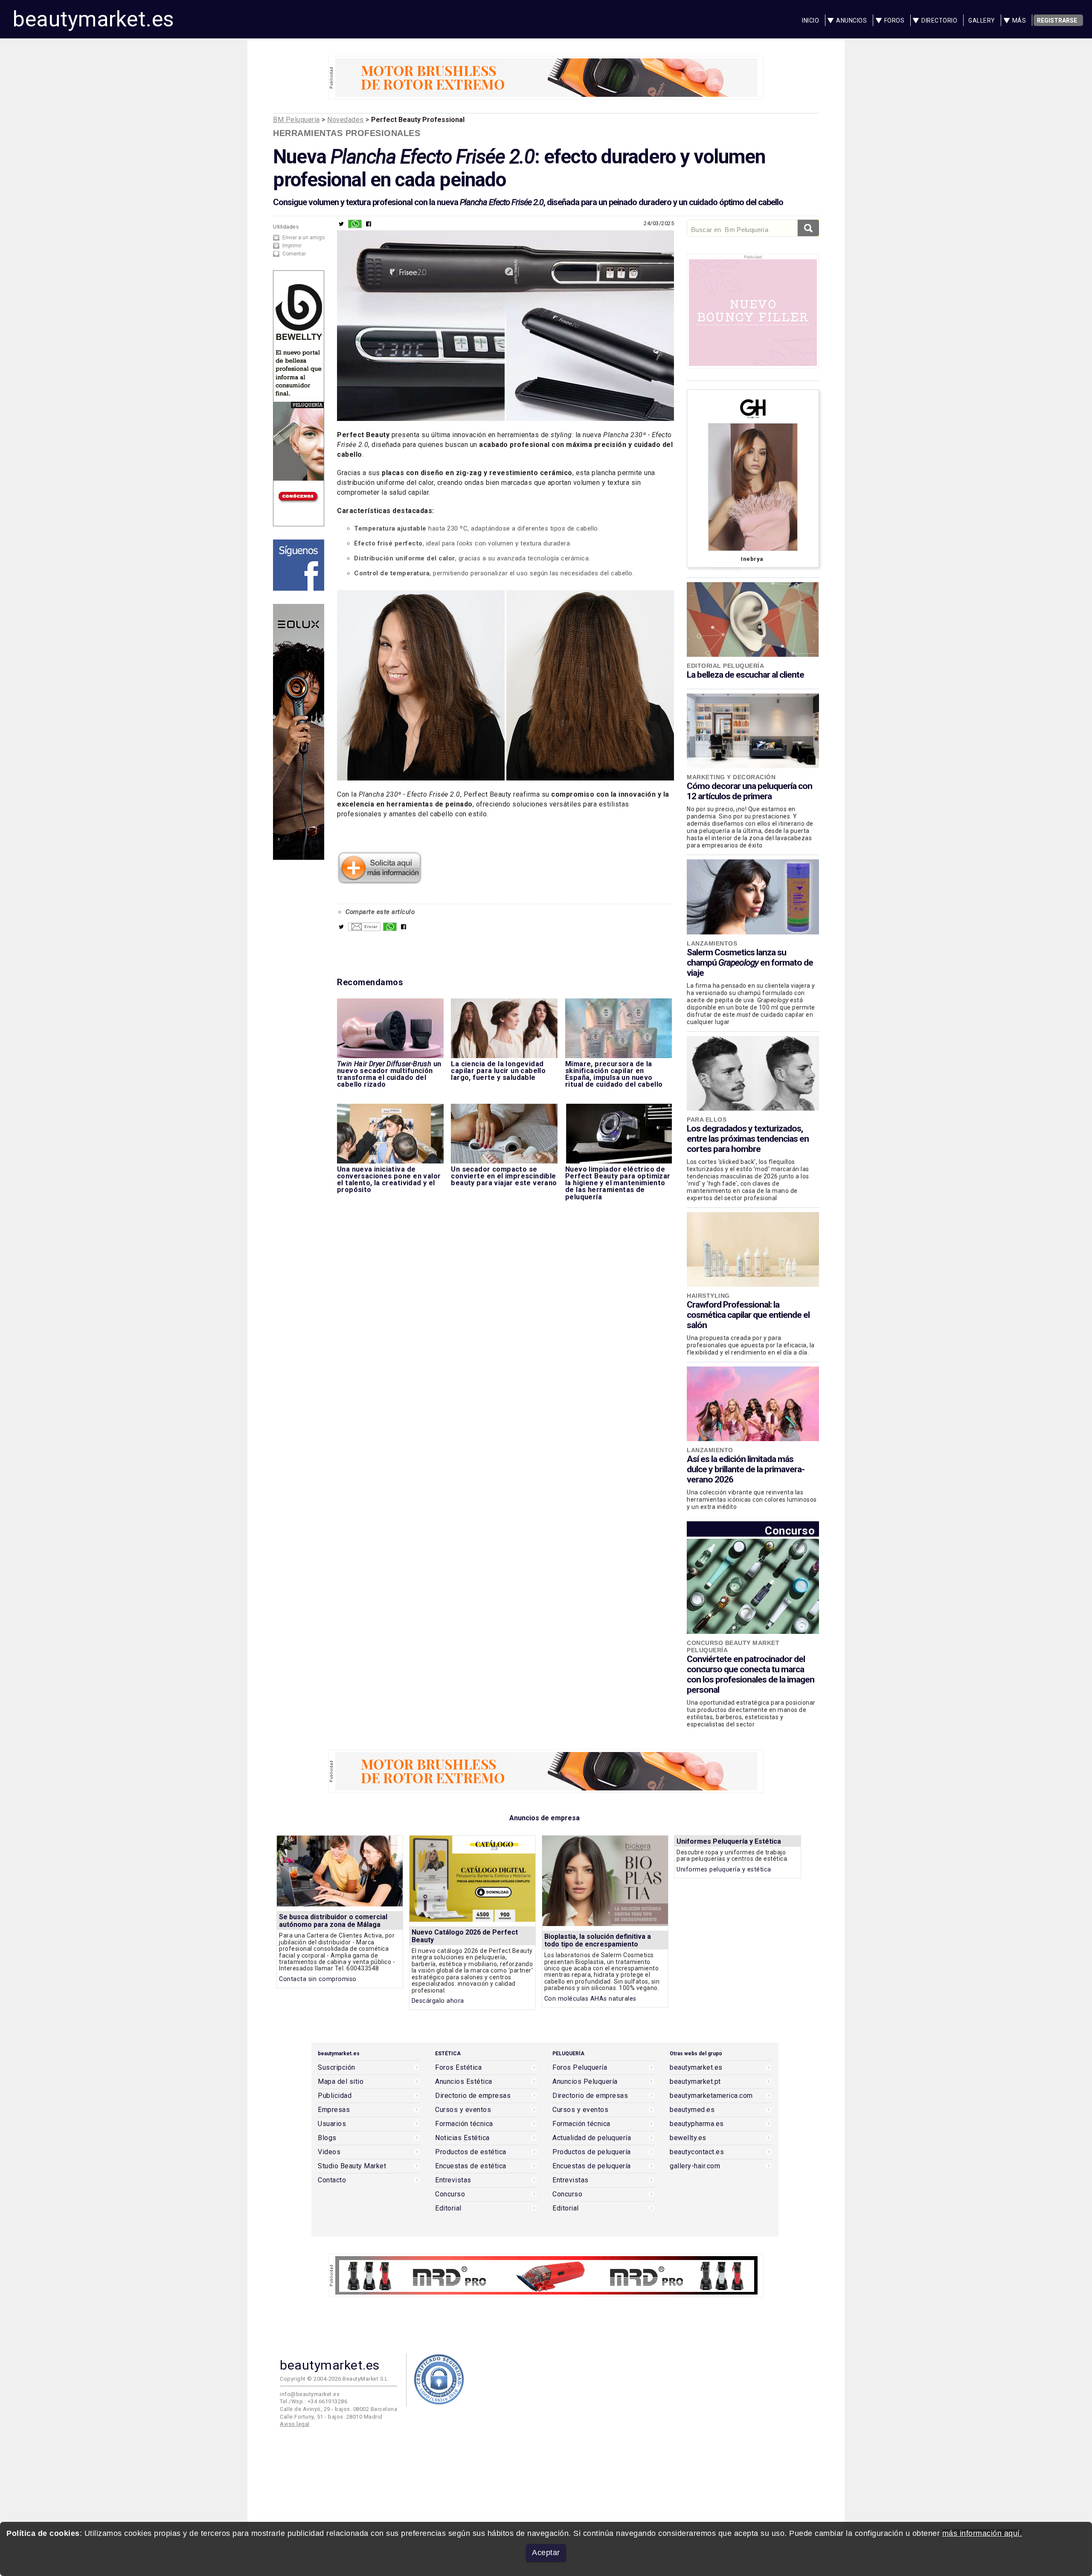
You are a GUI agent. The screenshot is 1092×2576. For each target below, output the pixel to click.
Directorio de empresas (473, 2096)
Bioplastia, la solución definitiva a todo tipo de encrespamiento (598, 1940)
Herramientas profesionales (347, 133)
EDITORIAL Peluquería (725, 666)
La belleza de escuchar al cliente (745, 675)
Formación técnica (464, 2124)
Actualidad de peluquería (592, 2138)
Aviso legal (295, 2424)
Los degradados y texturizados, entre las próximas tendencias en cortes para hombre (748, 1139)
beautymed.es (692, 2110)
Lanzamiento (710, 1450)
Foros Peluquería (580, 2068)
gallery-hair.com (695, 2166)
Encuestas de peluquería (592, 2166)
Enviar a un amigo (303, 238)
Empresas (334, 2110)
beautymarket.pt (695, 2082)
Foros (895, 20)
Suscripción (337, 2068)
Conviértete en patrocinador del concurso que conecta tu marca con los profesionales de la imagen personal (751, 1674)
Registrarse (1057, 20)
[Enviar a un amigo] (364, 929)
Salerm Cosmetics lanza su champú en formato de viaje (750, 963)
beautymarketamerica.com (711, 2096)
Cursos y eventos (463, 2110)
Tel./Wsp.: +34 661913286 (314, 2401)
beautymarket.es (93, 19)
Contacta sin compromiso (318, 1979)
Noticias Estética (462, 2138)
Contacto (332, 2180)
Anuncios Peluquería (585, 2082)
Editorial (448, 2208)
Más (1019, 20)
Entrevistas (453, 2180)
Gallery (982, 20)
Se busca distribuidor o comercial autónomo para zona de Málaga (333, 1921)
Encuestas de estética (471, 2166)
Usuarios (332, 2124)
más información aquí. (982, 2533)
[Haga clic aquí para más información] (380, 881)
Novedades (346, 120)
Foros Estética (458, 2068)
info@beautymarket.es (310, 2394)
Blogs (327, 2138)
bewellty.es (688, 2138)
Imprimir (292, 246)
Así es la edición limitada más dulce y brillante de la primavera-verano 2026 (746, 1469)
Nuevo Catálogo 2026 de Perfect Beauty (465, 1936)
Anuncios (851, 20)
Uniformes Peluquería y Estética (729, 1841)
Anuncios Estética (464, 2082)
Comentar (294, 254)
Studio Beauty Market (352, 2166)
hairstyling (708, 1296)
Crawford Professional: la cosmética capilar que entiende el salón (748, 1315)
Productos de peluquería (592, 2152)
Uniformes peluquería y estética (724, 1870)
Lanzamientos (712, 943)
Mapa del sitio (341, 2082)
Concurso (790, 1530)
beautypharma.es (697, 2124)
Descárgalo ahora (438, 2001)
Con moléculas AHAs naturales (590, 1999)
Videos (329, 2152)
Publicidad (335, 2096)
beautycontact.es (697, 2152)
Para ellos (707, 1120)
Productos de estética (471, 2152)
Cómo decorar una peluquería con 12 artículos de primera (749, 791)
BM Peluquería (296, 120)
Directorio (939, 20)
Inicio (810, 20)
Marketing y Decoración (731, 777)
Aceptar (546, 2553)
